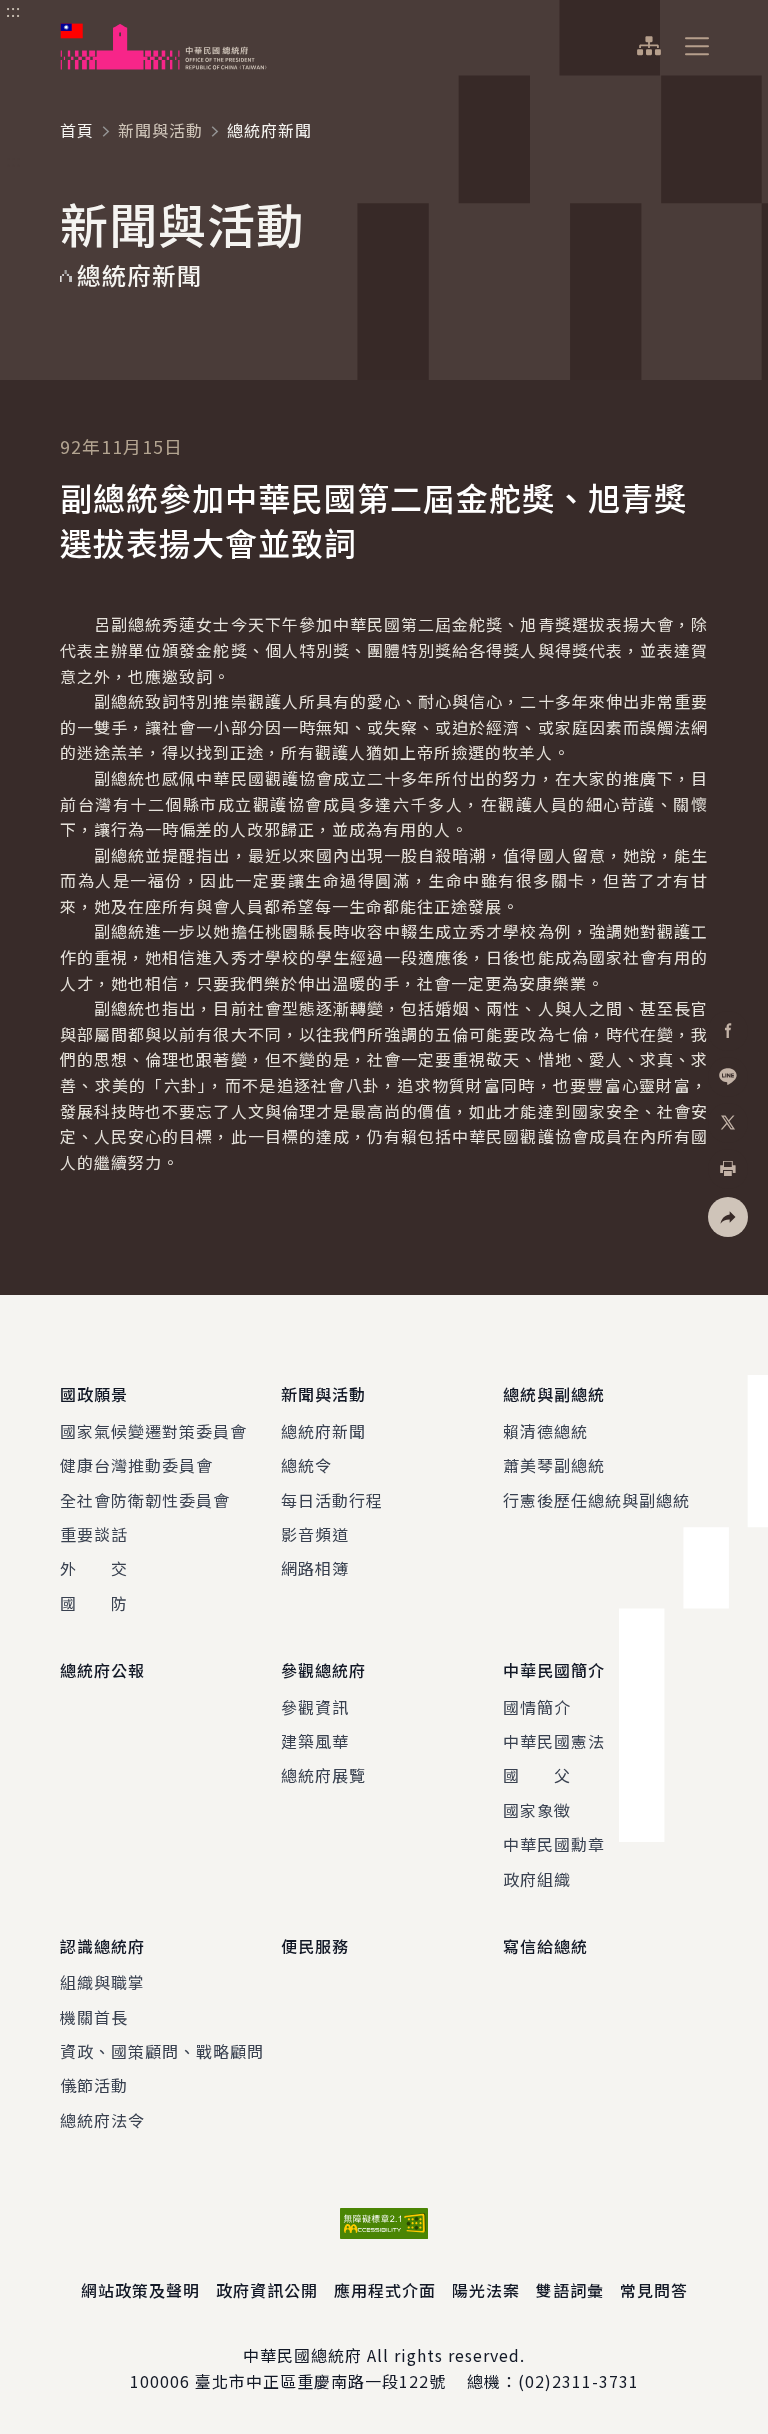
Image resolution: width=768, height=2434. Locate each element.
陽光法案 (486, 2290)
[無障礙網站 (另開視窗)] (384, 2223)
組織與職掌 (102, 1982)
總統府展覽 (323, 1775)
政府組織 (537, 1879)
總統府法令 (102, 2120)
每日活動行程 (332, 1500)
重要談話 (94, 1534)
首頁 (77, 130)
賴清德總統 (545, 1431)
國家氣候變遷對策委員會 (153, 1431)
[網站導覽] (648, 46)
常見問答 (654, 2290)
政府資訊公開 (267, 2290)
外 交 (94, 1568)
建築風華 (315, 1741)
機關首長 (94, 2017)
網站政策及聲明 (140, 2290)
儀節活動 (94, 2085)
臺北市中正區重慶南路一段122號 (320, 2381)
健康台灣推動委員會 (136, 1465)
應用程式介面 (385, 2290)
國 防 (94, 1603)
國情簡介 (537, 1707)
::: (13, 11)
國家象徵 (537, 1810)
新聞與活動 (160, 130)
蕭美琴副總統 (554, 1465)
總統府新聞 (323, 1431)
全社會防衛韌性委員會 (145, 1500)
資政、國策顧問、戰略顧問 (162, 2051)
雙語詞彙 (570, 2290)
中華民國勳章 (554, 1844)
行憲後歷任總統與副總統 (596, 1500)
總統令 (306, 1465)
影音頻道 (315, 1534)
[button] (728, 1217)
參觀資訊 (315, 1707)
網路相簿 (315, 1568)
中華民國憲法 (554, 1741)
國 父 (537, 1775)
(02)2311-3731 (578, 2381)
